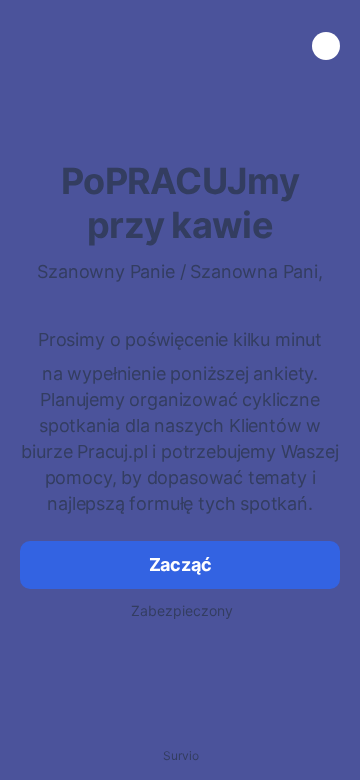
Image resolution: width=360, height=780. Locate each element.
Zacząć (180, 564)
